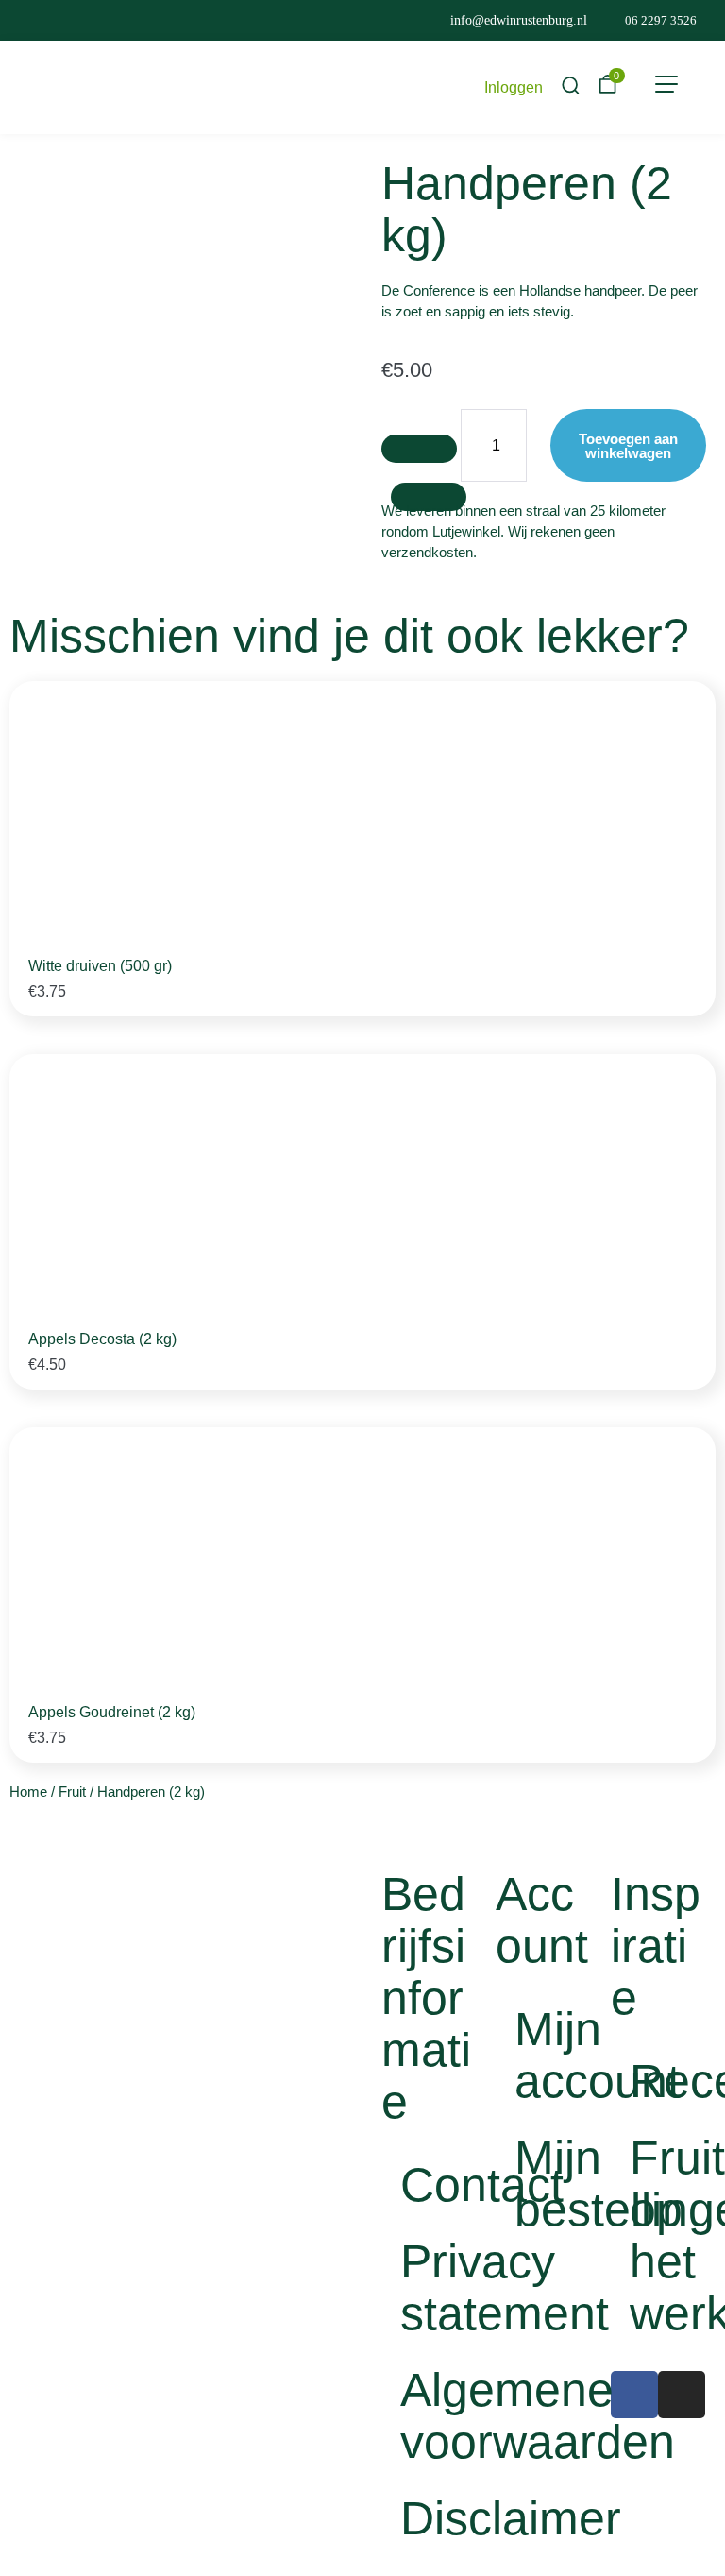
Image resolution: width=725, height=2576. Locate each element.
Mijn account (553, 2055)
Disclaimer (438, 2518)
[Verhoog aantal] (429, 497)
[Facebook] (634, 2395)
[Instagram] (682, 2395)
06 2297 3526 (661, 20)
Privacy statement (438, 2287)
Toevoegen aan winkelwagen (628, 446)
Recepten (668, 2081)
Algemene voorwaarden (438, 2416)
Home (28, 1791)
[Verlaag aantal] (419, 449)
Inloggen (514, 87)
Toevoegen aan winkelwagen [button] (599, 977)
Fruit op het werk (668, 2235)
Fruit (72, 1791)
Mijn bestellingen (553, 2184)
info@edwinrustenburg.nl (519, 20)
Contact (438, 2185)
